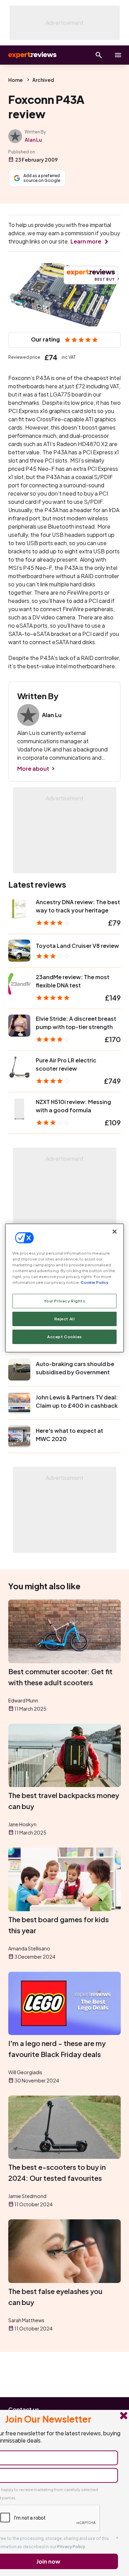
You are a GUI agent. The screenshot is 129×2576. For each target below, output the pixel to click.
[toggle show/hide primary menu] (118, 55)
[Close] (115, 1232)
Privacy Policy (71, 2547)
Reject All (65, 1319)
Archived (43, 80)
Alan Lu (33, 140)
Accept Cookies (64, 1337)
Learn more (86, 241)
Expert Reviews (32, 55)
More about (33, 769)
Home (15, 80)
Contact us (24, 2409)
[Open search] (99, 55)
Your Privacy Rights (65, 1301)
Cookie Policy (94, 1282)
